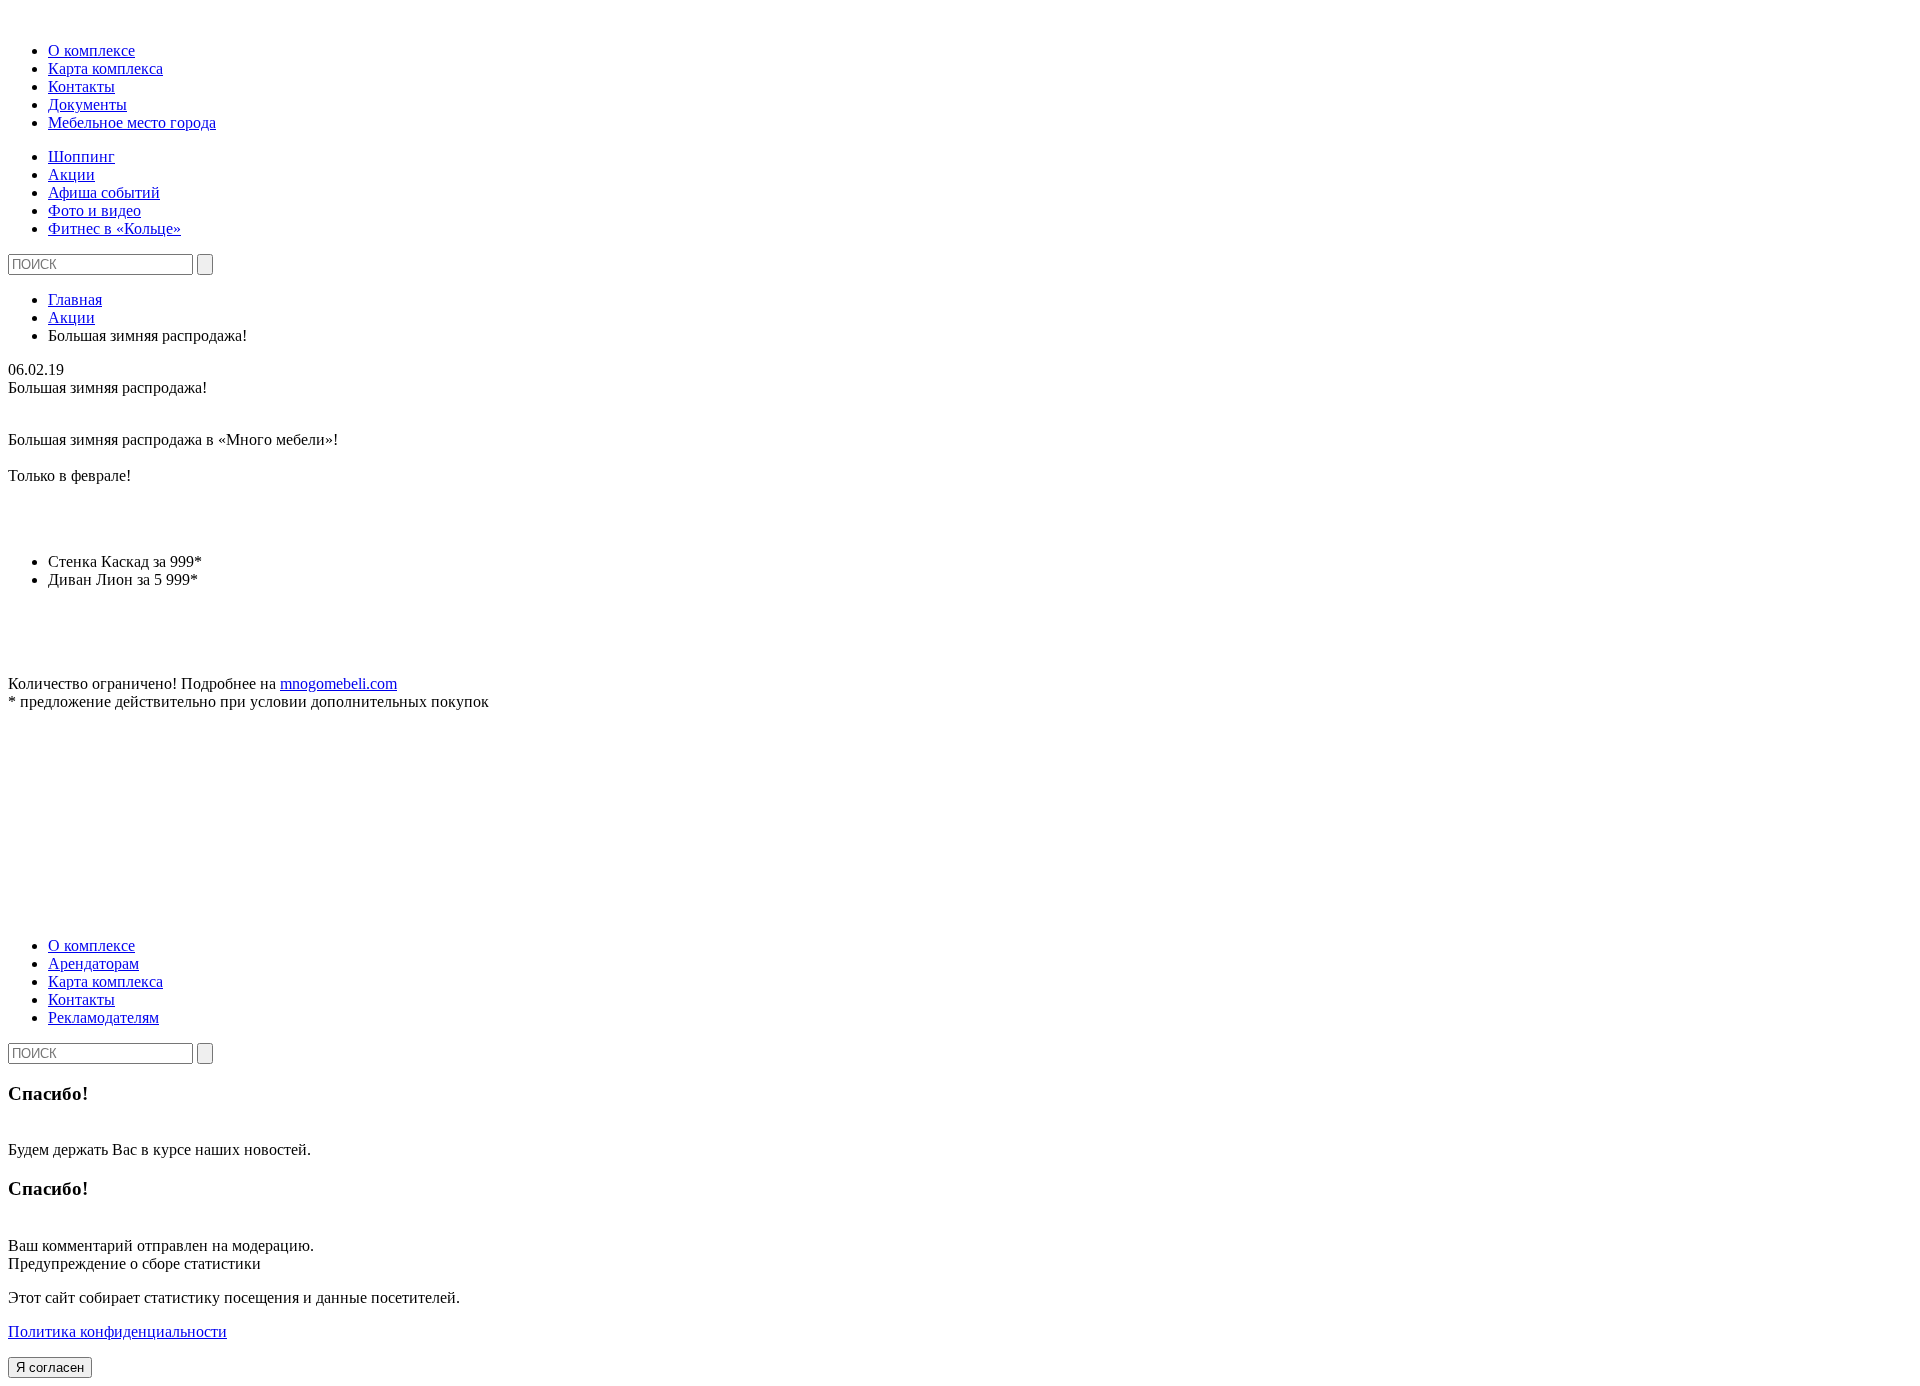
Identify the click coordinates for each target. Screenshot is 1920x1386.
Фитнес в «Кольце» (114, 228)
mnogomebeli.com (338, 683)
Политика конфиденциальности (117, 1331)
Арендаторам (93, 963)
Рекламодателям (103, 1017)
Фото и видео (94, 210)
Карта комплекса (105, 68)
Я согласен (50, 1367)
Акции (71, 174)
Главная (75, 299)
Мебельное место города (132, 122)
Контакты (81, 86)
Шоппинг (81, 156)
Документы (87, 104)
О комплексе (91, 50)
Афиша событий (104, 192)
